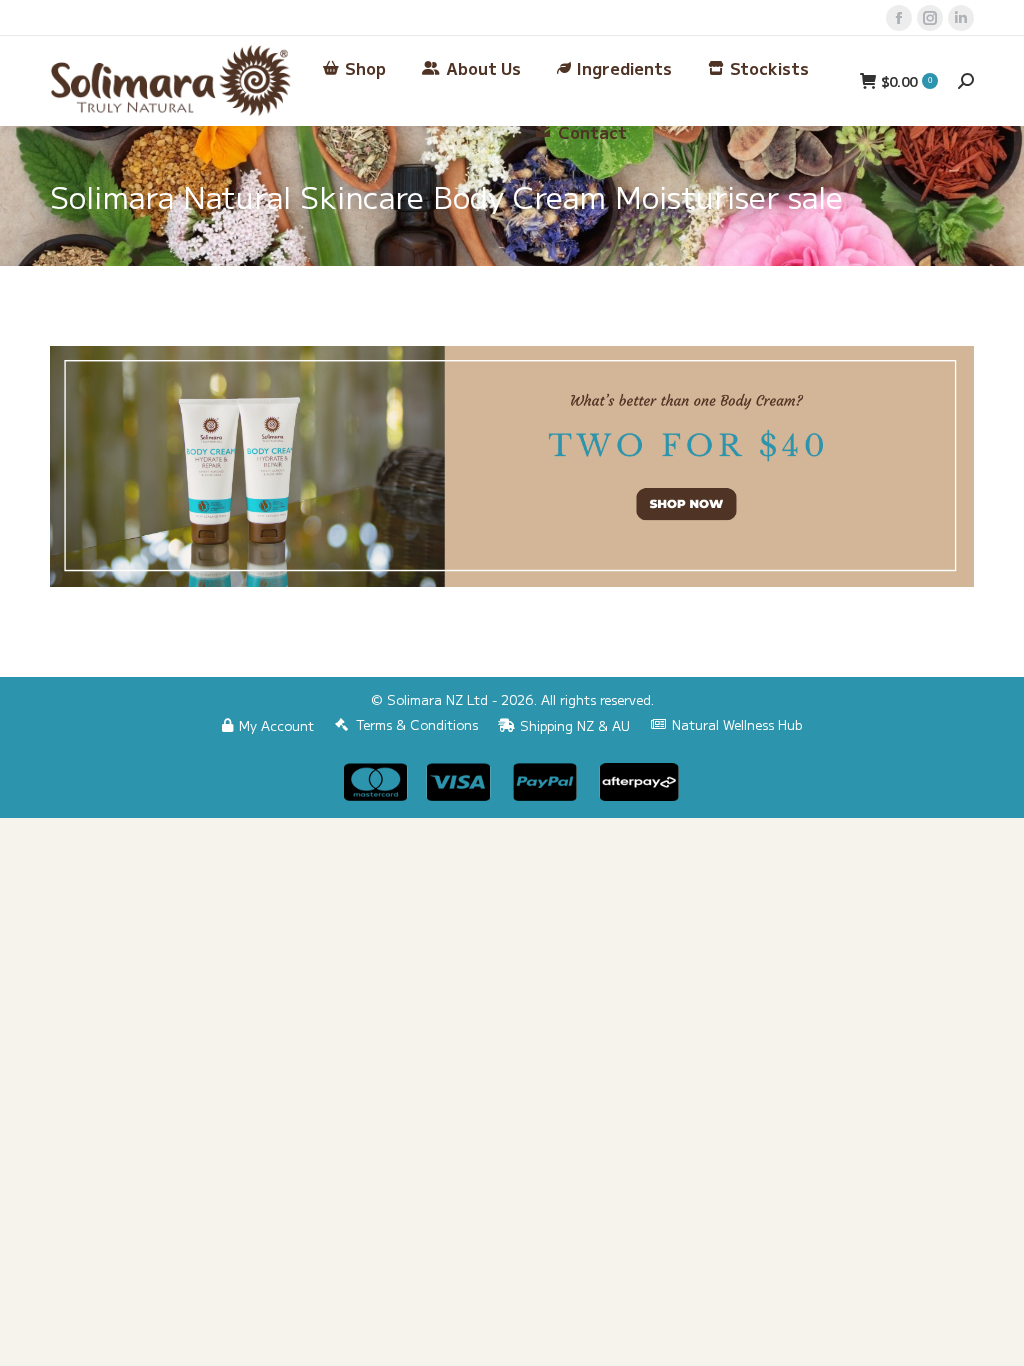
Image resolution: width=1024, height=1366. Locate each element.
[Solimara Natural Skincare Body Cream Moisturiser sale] (512, 466)
